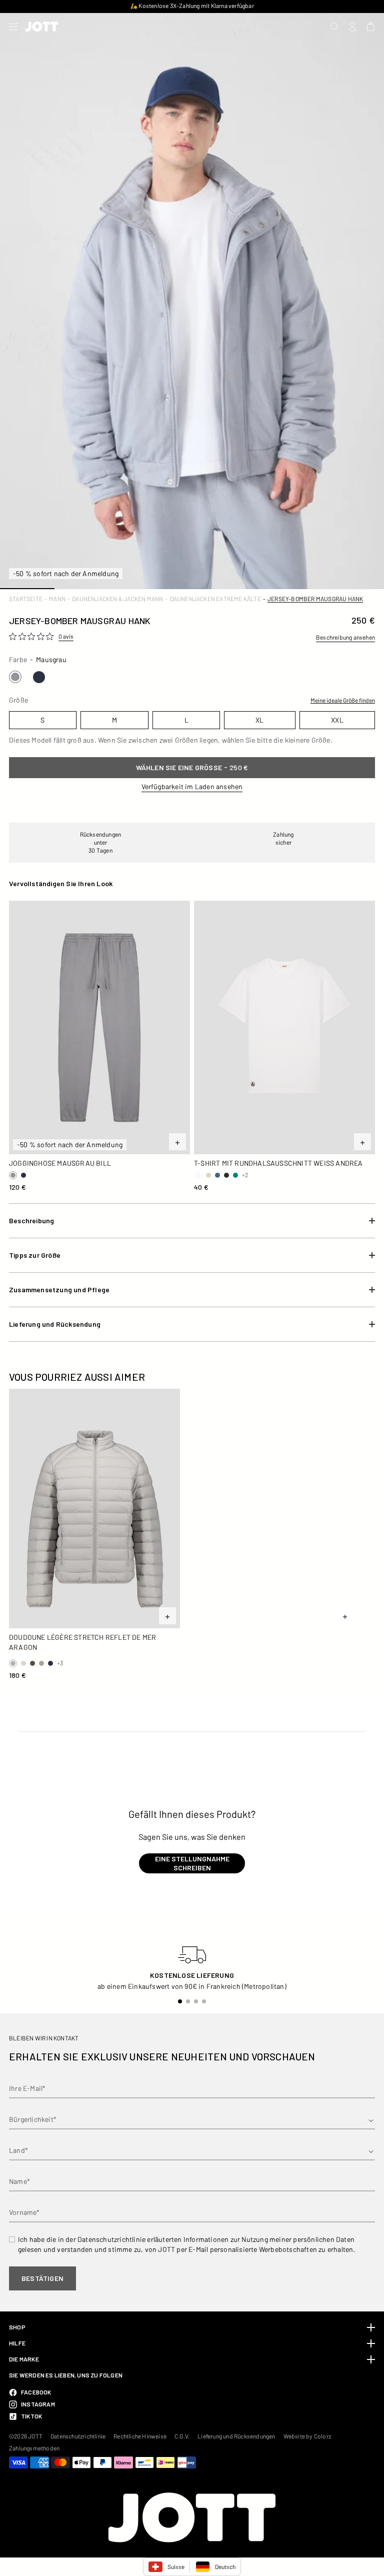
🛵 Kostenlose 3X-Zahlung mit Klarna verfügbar (192, 6)
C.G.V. (182, 2436)
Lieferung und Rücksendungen (236, 2436)
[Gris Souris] (15, 677)
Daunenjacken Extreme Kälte (215, 599)
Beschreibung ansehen (345, 637)
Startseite (26, 599)
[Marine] (39, 677)
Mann (57, 599)
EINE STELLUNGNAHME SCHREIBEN (192, 1863)
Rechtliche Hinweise (140, 2436)
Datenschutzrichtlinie (78, 2436)
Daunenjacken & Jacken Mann (117, 599)
